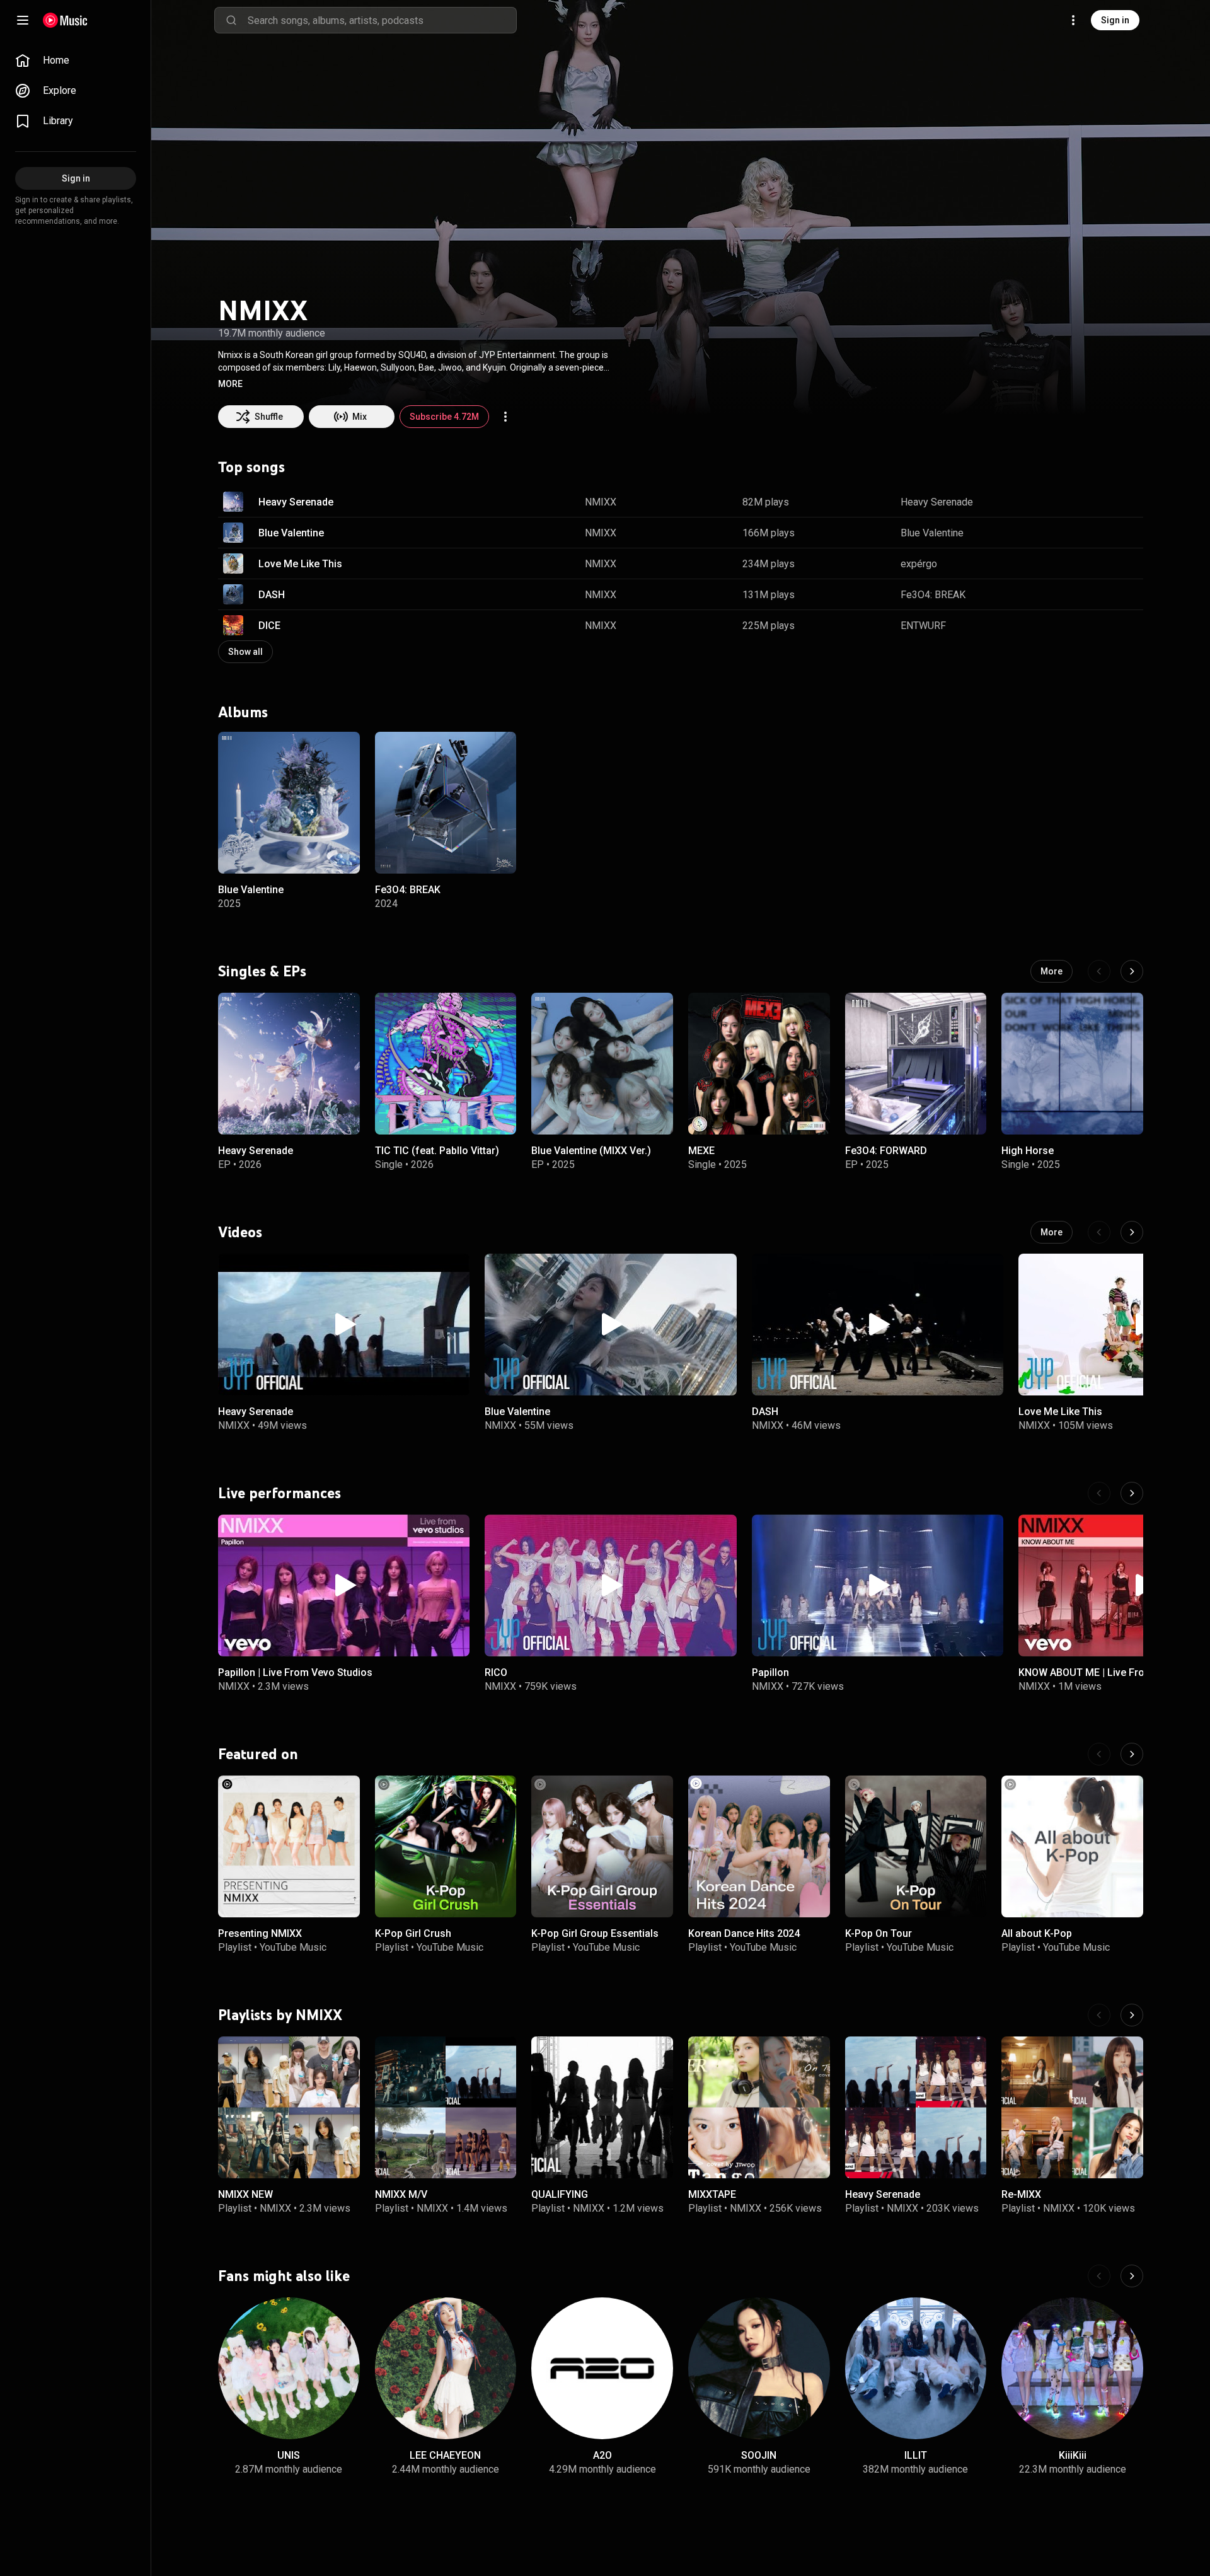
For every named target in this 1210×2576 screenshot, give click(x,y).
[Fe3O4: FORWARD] (916, 1064)
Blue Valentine (291, 533)
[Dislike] (1094, 502)
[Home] (65, 20)
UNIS (289, 2455)
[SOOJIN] (759, 2368)
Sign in (1115, 20)
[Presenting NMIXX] (289, 1846)
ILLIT (916, 2455)
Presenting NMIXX (260, 1933)
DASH (272, 595)
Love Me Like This (300, 564)
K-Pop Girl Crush (413, 1933)
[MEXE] (759, 1064)
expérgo (919, 564)
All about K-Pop (1037, 1933)
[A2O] (602, 2368)
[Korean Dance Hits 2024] (759, 1846)
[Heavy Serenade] (289, 1064)
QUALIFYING (560, 2194)
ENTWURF (923, 626)
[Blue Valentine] (289, 803)
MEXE (701, 1151)
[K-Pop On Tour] (916, 1846)
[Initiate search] (231, 20)
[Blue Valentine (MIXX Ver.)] (602, 1064)
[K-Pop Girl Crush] (446, 1846)
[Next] (1132, 971)
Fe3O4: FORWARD (886, 1151)
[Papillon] (878, 1585)
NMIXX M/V (401, 2194)
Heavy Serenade (296, 502)
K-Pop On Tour (879, 1933)
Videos (240, 1232)
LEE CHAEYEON (445, 2455)
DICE (269, 626)
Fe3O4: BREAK (933, 595)
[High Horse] (1072, 1064)
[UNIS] (289, 2368)
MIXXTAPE (712, 2194)
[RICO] (610, 1585)
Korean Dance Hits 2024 (744, 1933)
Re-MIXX (1021, 2194)
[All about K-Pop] (1072, 1846)
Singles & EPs (262, 971)
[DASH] (878, 1325)
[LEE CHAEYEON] (446, 2368)
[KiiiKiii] (1072, 2368)
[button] (230, 384)
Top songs (251, 467)
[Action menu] (505, 417)
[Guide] (23, 20)
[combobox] (382, 20)
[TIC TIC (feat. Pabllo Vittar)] (446, 1064)
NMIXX (601, 502)
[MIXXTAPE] (759, 2107)
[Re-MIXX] (1072, 2107)
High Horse (1028, 1151)
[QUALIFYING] (602, 2107)
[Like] (1070, 502)
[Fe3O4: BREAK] (446, 803)
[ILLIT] (916, 2368)
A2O (602, 2455)
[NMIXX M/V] (446, 2107)
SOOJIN (759, 2455)
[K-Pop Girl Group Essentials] (602, 1846)
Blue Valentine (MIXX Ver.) (591, 1151)
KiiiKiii (1073, 2455)
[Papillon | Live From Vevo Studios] (344, 1585)
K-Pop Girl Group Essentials (595, 1933)
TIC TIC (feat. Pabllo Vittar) (437, 1151)
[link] (76, 61)
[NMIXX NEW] (289, 2107)
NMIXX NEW (245, 2194)
